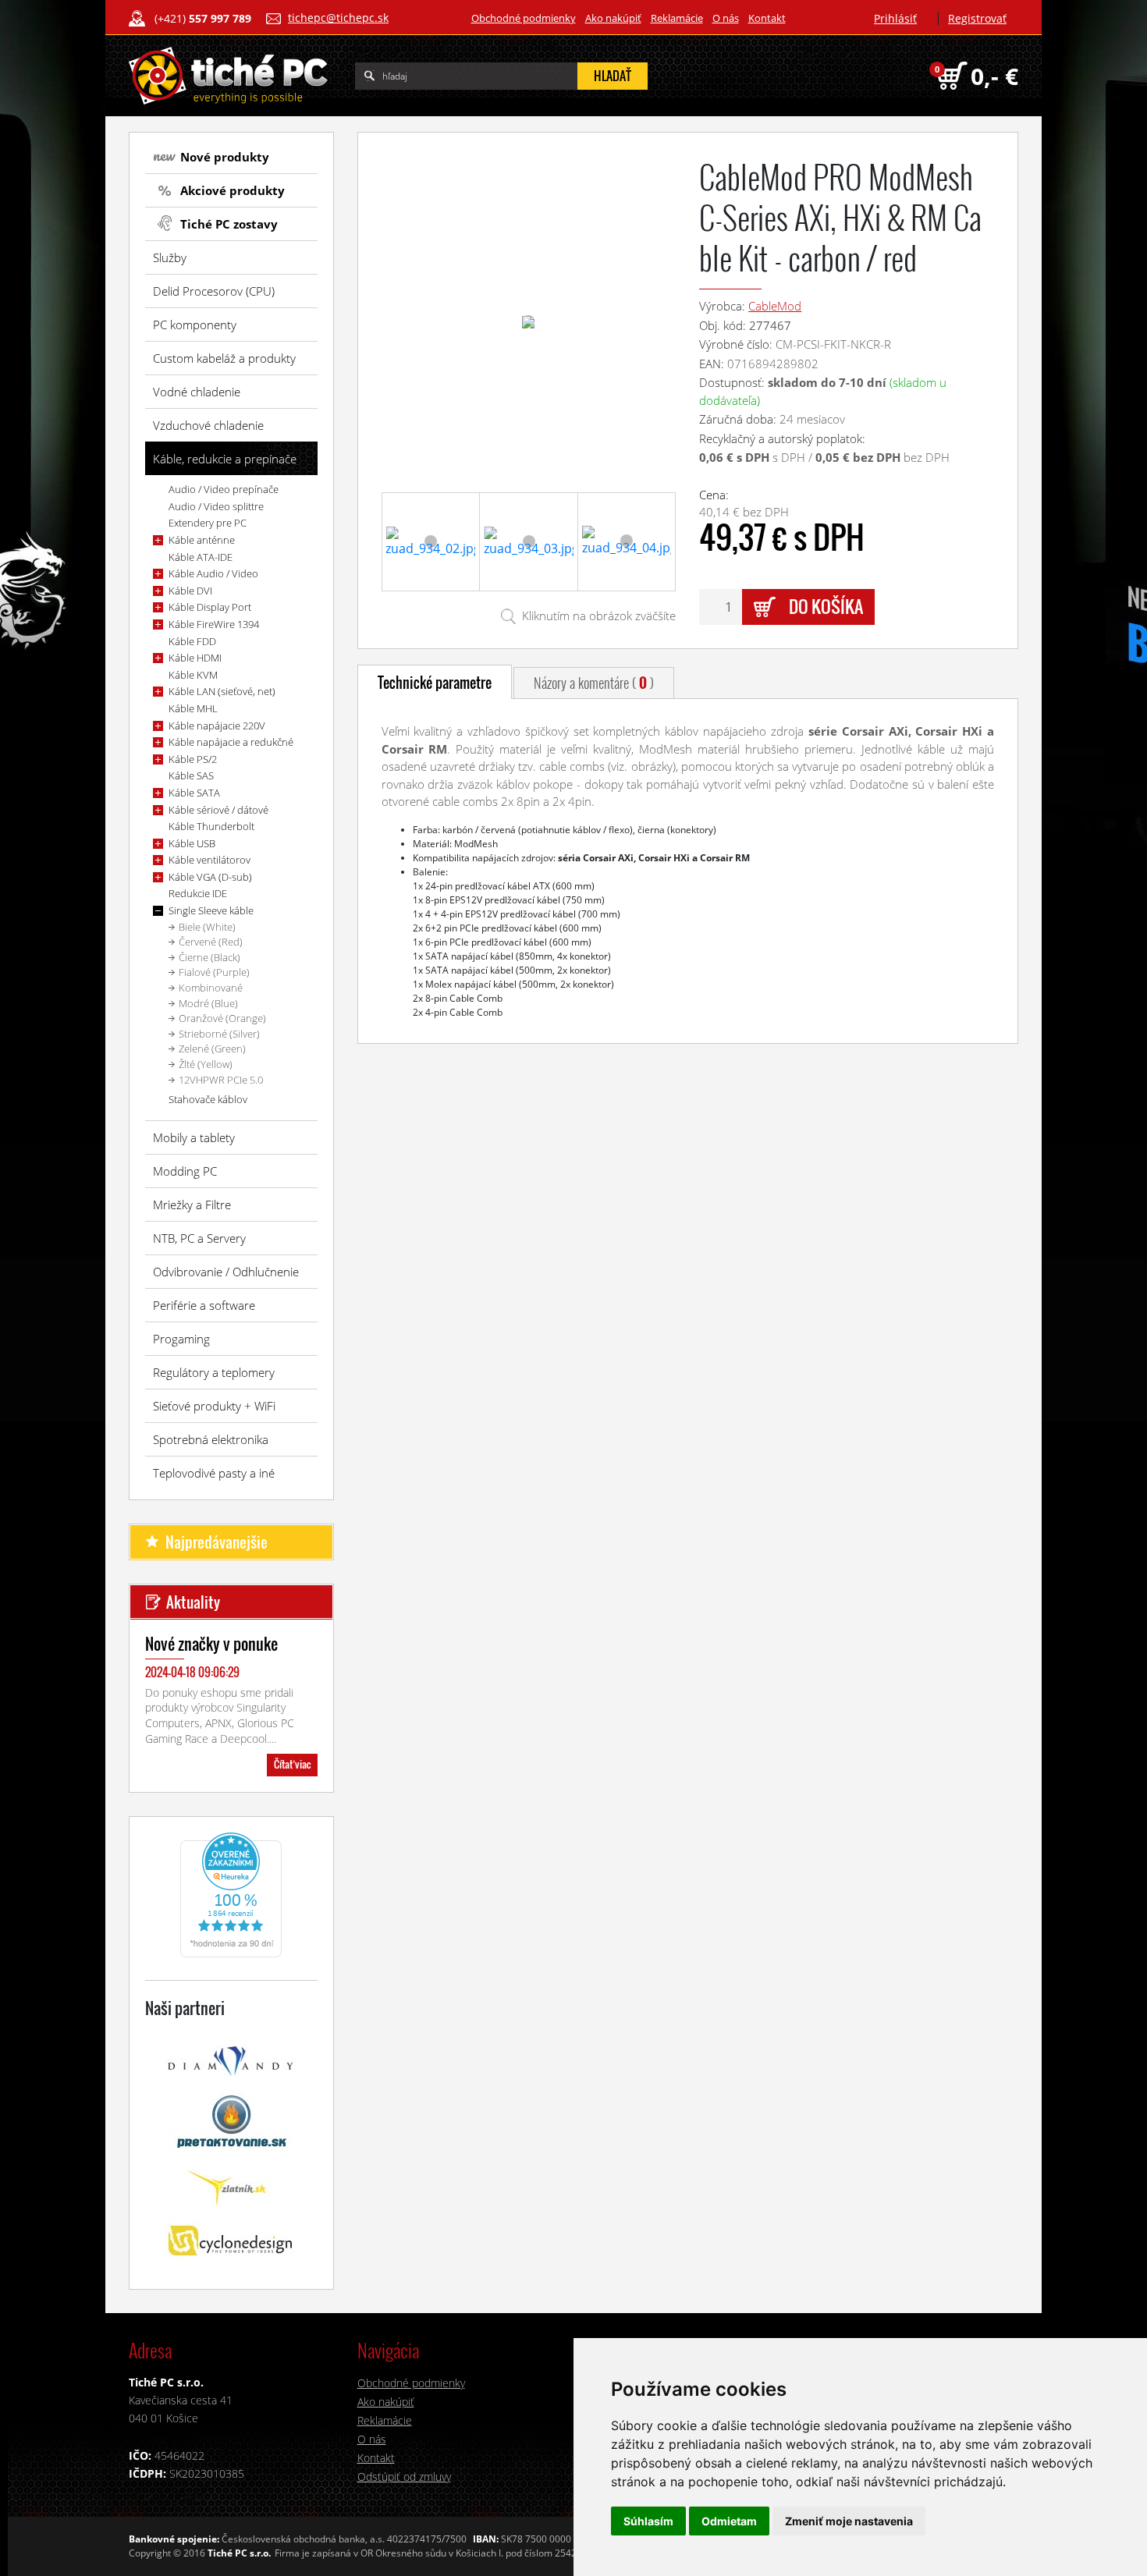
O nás (726, 18)
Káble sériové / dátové (218, 810)
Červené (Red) (211, 942)
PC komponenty (195, 325)
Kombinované (211, 988)
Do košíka (826, 606)
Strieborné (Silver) (219, 1034)
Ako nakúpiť (613, 18)
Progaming (181, 1339)
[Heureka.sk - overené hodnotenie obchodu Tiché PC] (231, 1893)
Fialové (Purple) (214, 972)
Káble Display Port (210, 607)
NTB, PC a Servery (199, 1238)
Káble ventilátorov (210, 860)
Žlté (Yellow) (206, 1064)
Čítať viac (292, 1764)
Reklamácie (677, 18)
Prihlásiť (895, 18)
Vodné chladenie (197, 392)
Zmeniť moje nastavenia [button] (849, 2521)
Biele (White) (207, 927)
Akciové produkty (233, 190)
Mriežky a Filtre (192, 1205)
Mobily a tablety (194, 1137)
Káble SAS (191, 775)
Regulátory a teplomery (214, 1372)
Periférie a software (204, 1305)
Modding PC (185, 1171)
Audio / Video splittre (216, 506)
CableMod (775, 306)
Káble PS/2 (193, 759)
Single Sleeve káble (211, 910)
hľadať (613, 76)
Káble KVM (193, 675)
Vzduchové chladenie (208, 425)
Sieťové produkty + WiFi (214, 1406)
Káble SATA (194, 793)
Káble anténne (202, 540)
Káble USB (192, 843)
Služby (170, 257)
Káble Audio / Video (213, 573)
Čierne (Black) (210, 957)
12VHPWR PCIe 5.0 (221, 1080)
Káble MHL (193, 708)
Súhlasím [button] (648, 2521)
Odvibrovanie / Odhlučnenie (226, 1272)
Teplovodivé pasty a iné (214, 1473)
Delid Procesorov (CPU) (214, 291)
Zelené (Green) (212, 1048)
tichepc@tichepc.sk (338, 18)
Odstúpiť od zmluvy (404, 2477)
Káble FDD (192, 641)
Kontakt (767, 18)
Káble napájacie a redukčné (231, 742)
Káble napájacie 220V (217, 726)
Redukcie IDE (198, 893)
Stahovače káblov (208, 1099)
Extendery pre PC (208, 523)
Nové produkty (225, 157)
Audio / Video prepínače (224, 489)
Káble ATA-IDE (201, 557)
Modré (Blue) (208, 1003)
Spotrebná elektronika (211, 1439)
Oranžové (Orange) (222, 1018)
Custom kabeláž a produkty (224, 358)
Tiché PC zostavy (229, 224)
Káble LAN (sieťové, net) (222, 691)
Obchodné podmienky (524, 18)
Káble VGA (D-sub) (210, 877)
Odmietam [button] (729, 2521)
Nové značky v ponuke (211, 1644)
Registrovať (977, 18)
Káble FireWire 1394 (214, 624)
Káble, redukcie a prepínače (225, 459)
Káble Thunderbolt (211, 826)
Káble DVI (190, 591)
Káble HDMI (195, 658)
